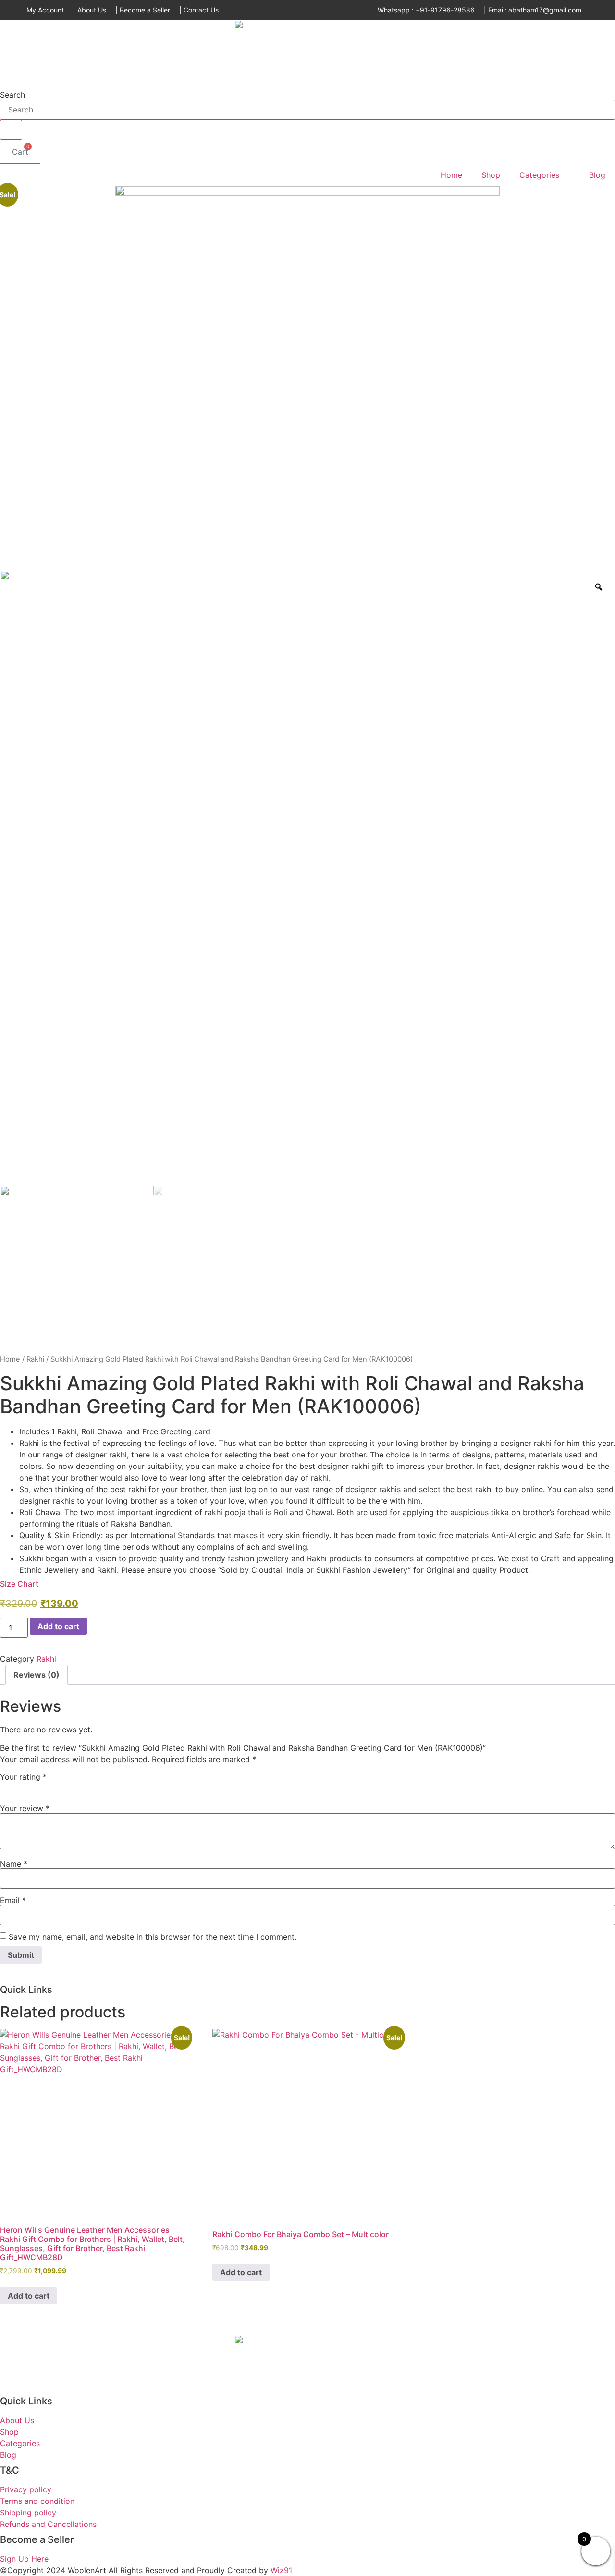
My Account (45, 10)
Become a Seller (145, 10)
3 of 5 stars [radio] (34, 1787)
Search (12, 95)
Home (451, 175)
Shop (491, 175)
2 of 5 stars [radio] (20, 1787)
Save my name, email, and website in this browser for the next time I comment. (153, 1937)
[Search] (11, 130)
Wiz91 (281, 2570)
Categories (539, 175)
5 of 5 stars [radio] (61, 1787)
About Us (92, 10)
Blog (597, 175)
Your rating (23, 1777)
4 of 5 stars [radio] (48, 1787)
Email (13, 1900)
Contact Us (201, 10)
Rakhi (35, 1359)
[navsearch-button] (3, 82)
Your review (25, 1808)
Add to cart (58, 1626)
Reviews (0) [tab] (37, 1675)
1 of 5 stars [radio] (6, 1787)
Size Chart (19, 1584)
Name (14, 1864)
